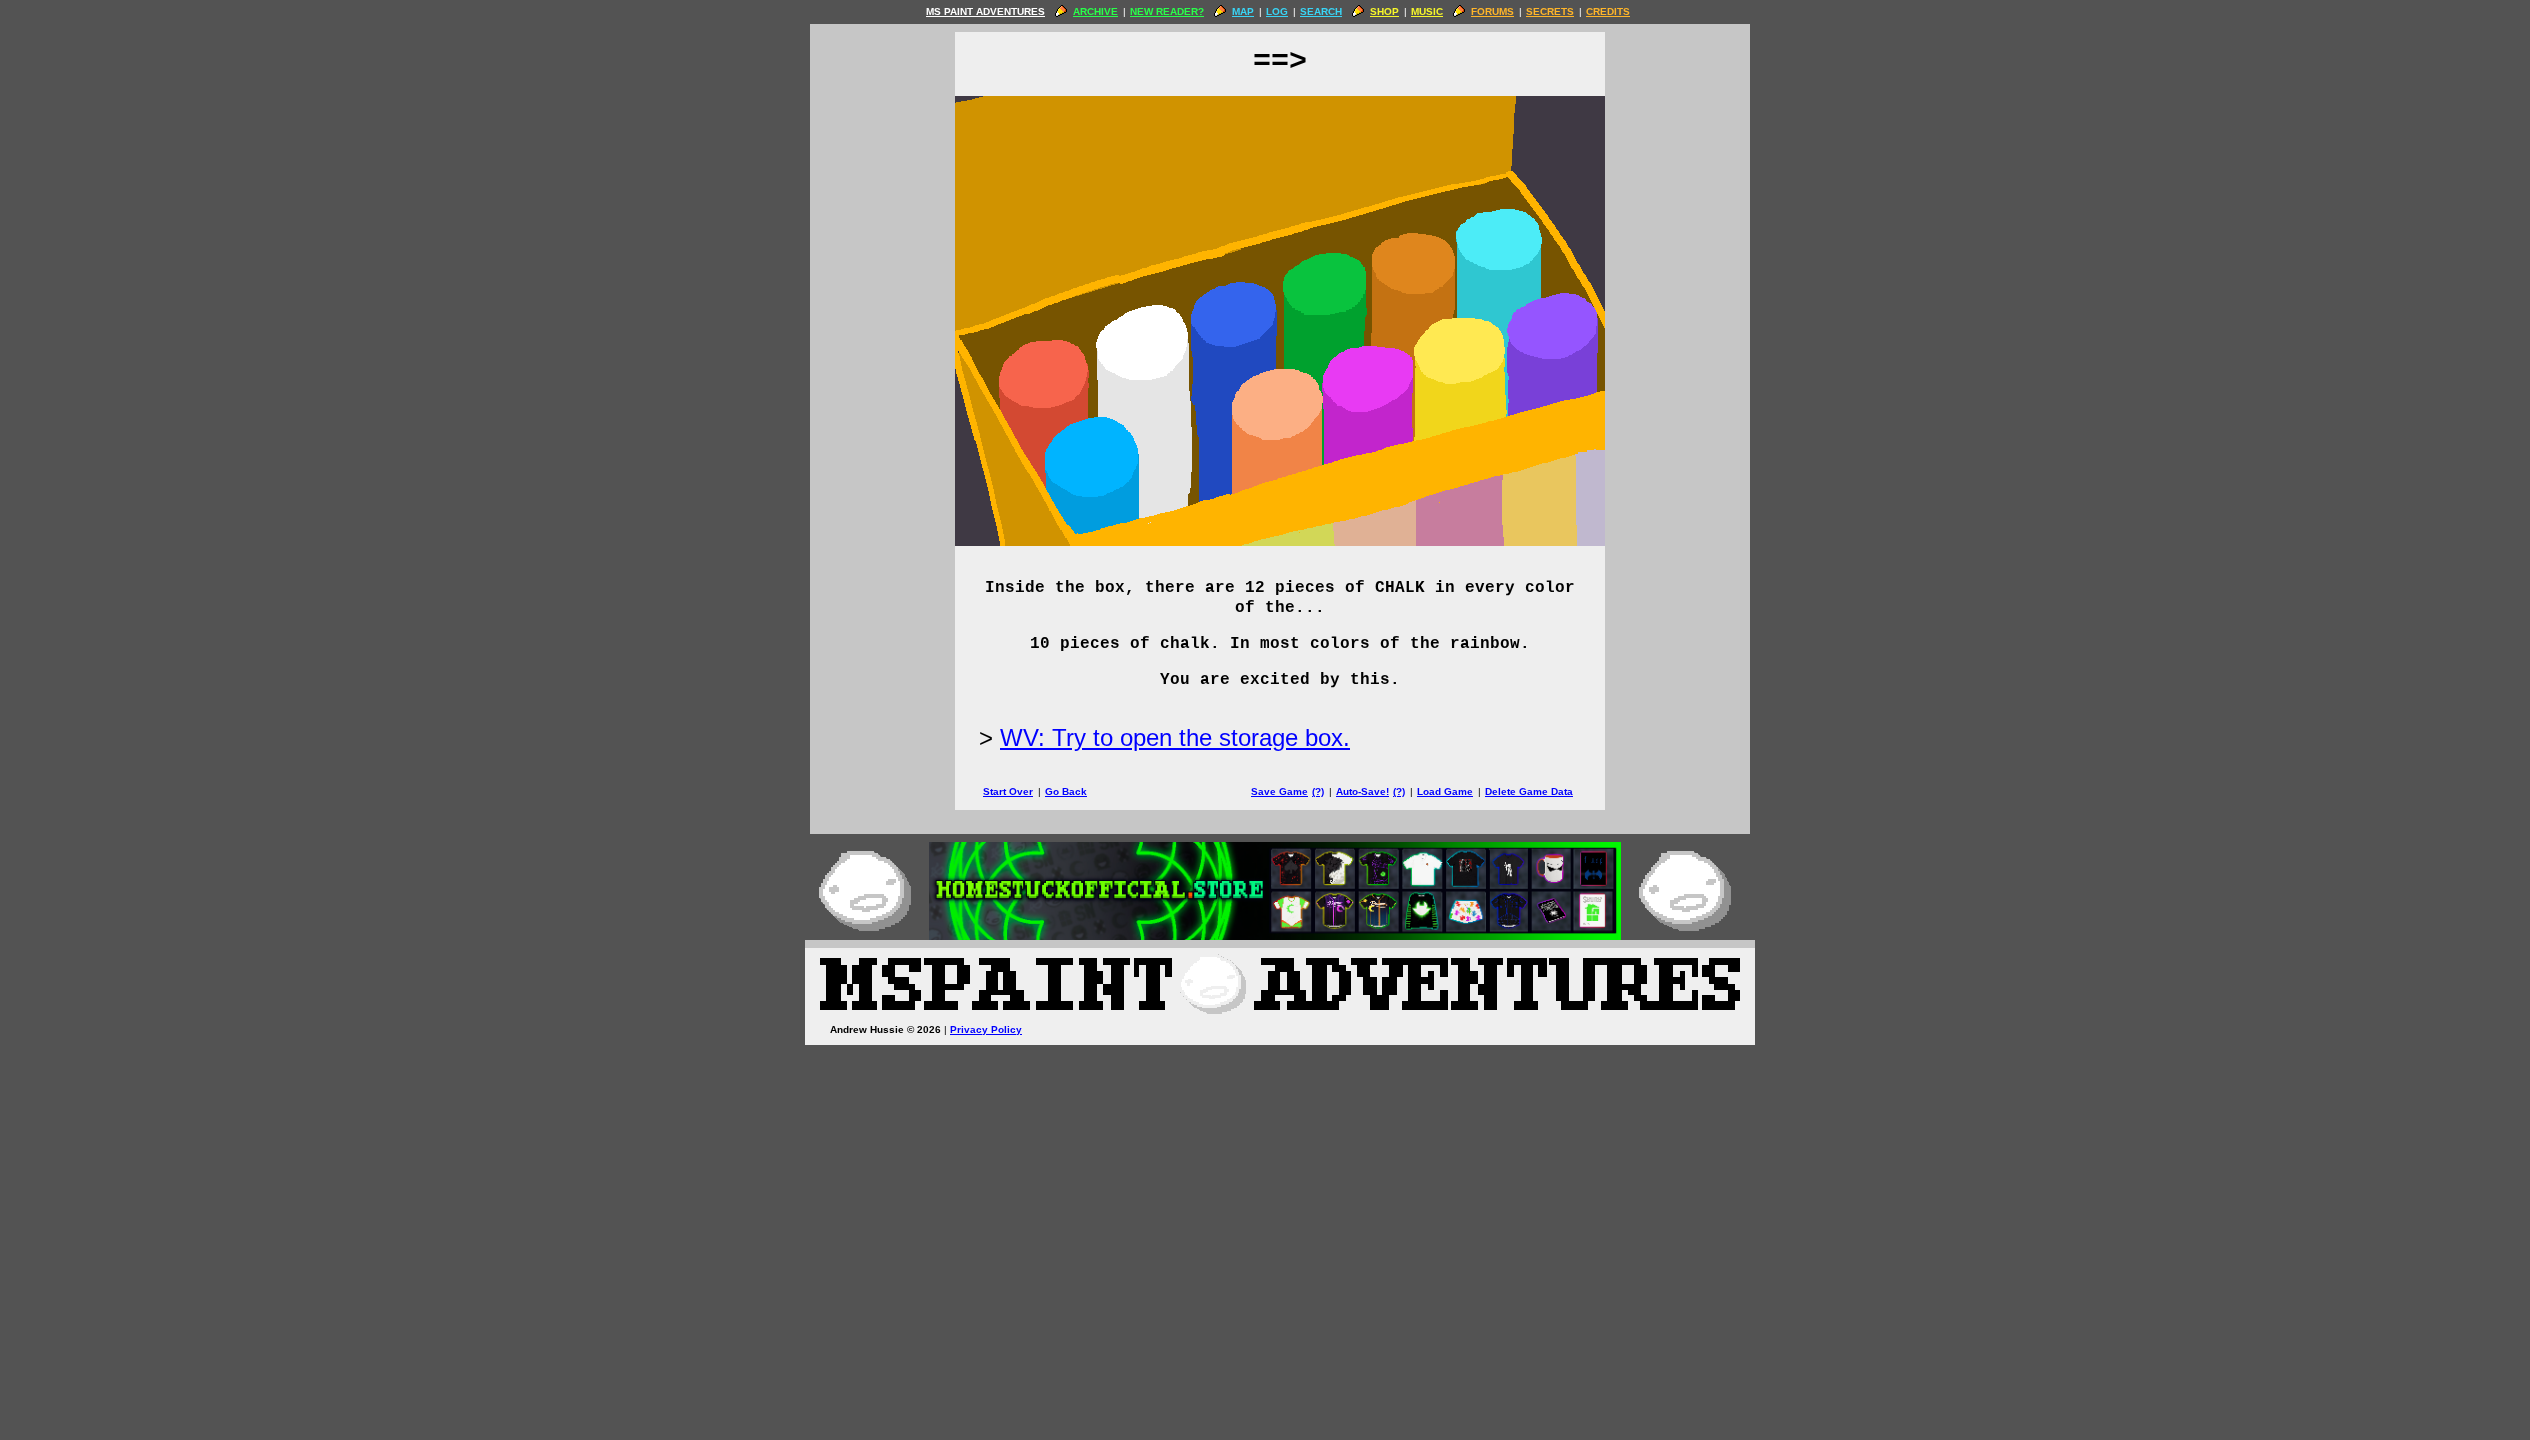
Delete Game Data (1529, 791)
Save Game (1279, 791)
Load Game (1445, 791)
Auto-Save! (1362, 791)
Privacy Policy (986, 1029)
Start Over (1008, 791)
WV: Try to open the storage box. (1175, 737)
